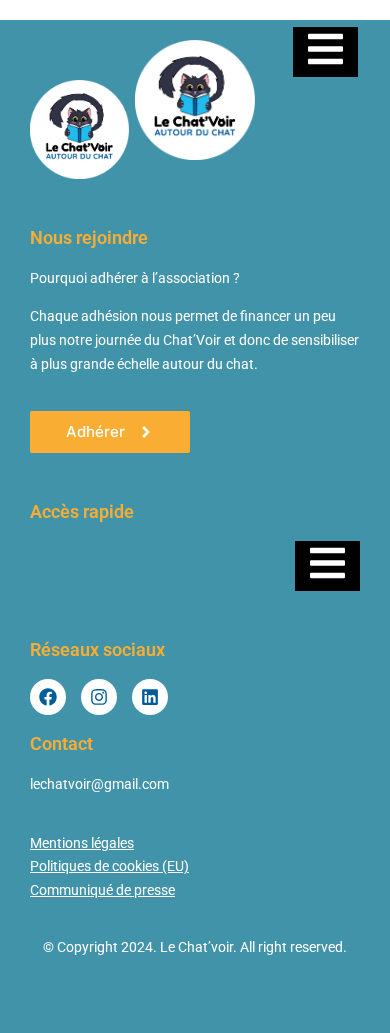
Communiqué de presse (102, 890)
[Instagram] (99, 697)
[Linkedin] (150, 697)
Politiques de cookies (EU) (109, 866)
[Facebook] (48, 697)
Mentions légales (82, 843)
